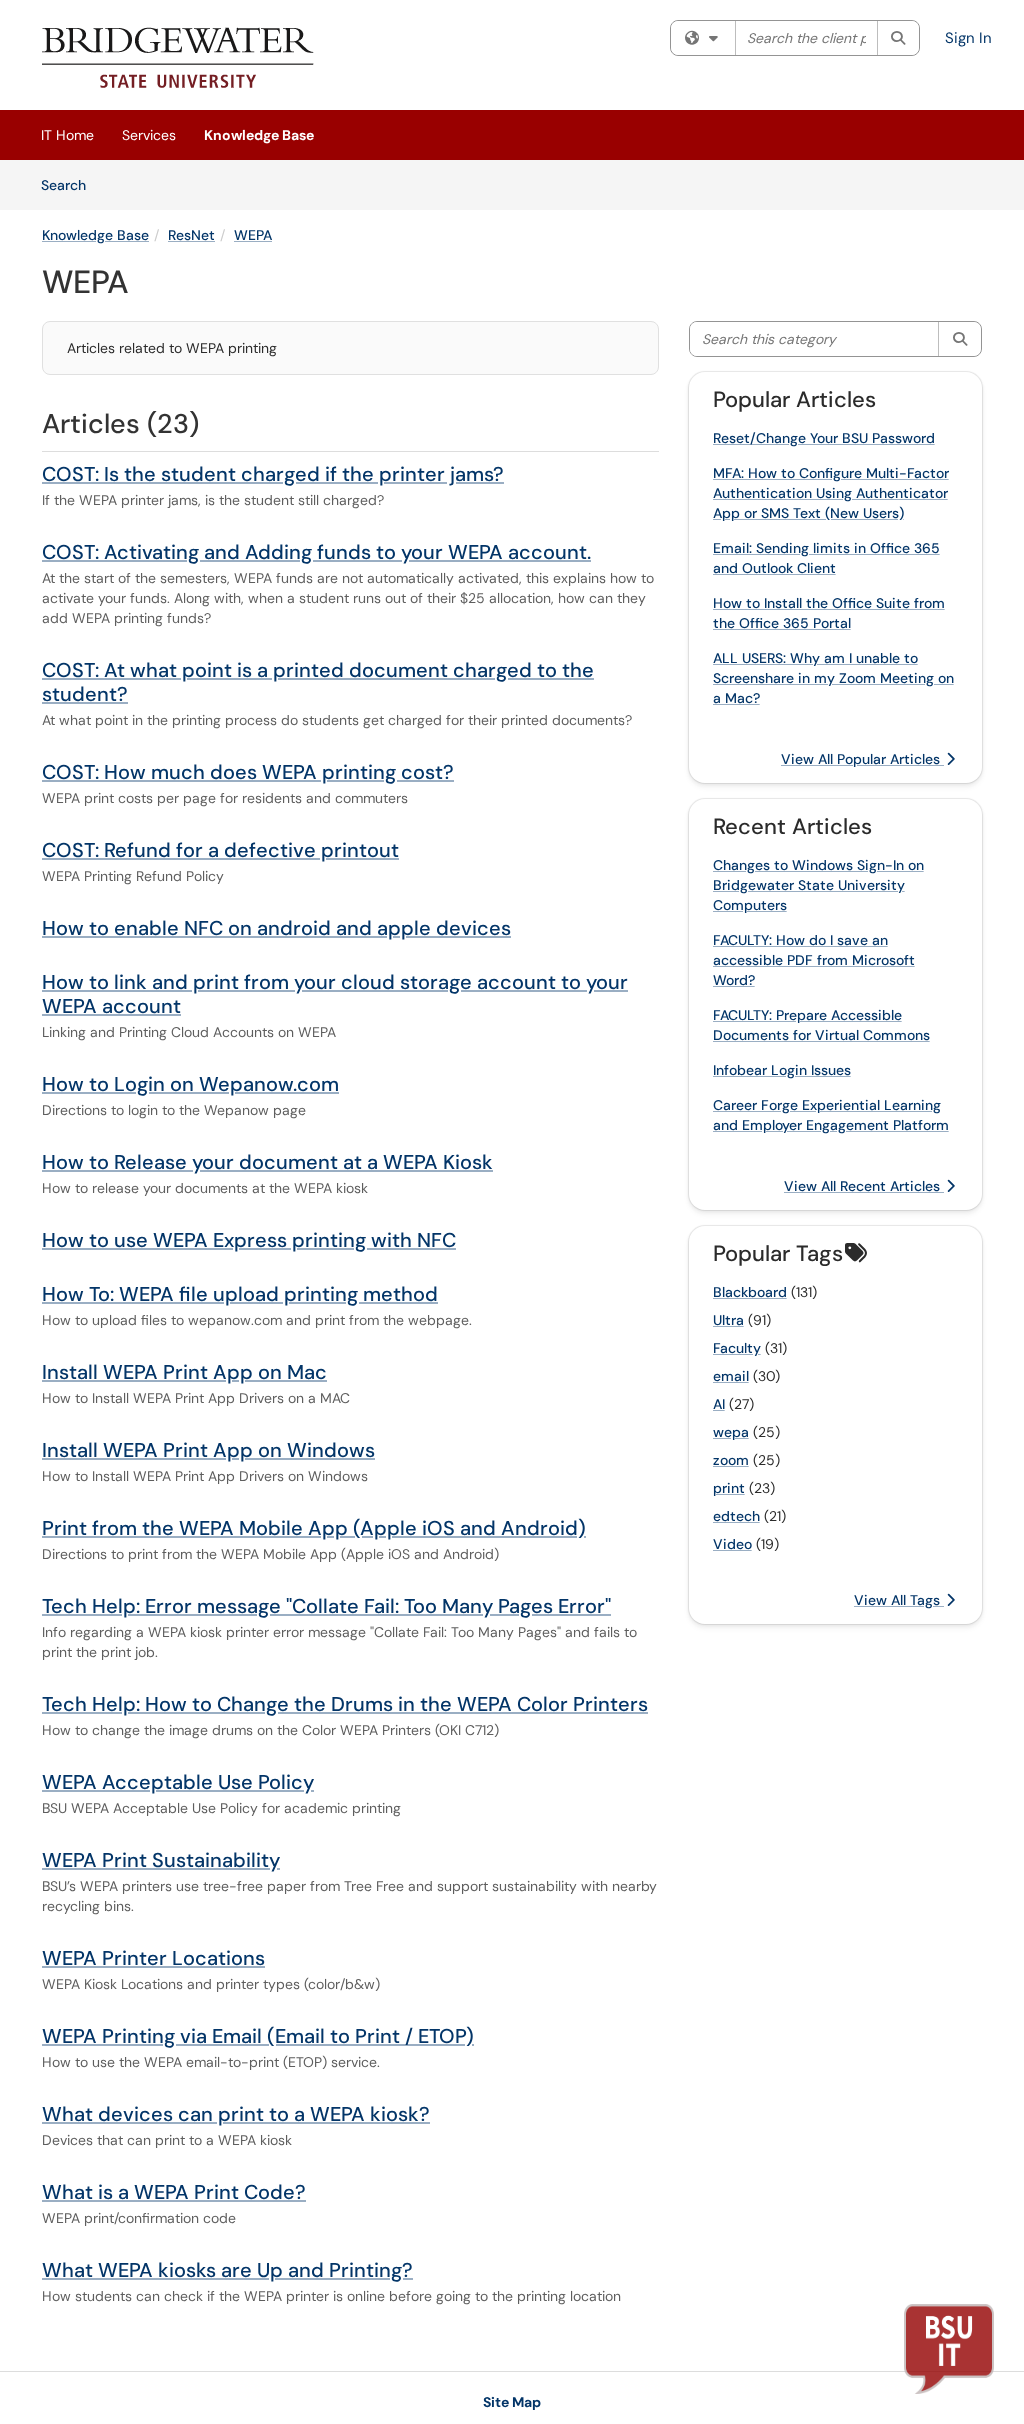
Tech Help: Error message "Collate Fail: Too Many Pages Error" (326, 1606)
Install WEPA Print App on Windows (208, 1450)
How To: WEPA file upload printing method (240, 1294)
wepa (731, 1432)
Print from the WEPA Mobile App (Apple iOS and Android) (314, 1528)
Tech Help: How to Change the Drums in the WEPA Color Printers (345, 1704)
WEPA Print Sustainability (161, 1860)
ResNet (191, 235)
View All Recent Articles (864, 1186)
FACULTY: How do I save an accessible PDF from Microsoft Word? (814, 960)
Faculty (737, 1348)
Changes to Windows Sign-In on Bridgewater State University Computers (818, 885)
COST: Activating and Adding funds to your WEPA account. (316, 552)
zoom (731, 1460)
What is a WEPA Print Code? (174, 2192)
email (731, 1376)
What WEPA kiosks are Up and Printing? (227, 2270)
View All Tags (899, 1600)
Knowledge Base (259, 135)
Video (732, 1544)
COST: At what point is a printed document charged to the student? (318, 682)
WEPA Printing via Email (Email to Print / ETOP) (258, 2036)
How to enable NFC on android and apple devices (276, 928)
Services (149, 135)
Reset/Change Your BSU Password (824, 438)
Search (70, 184)
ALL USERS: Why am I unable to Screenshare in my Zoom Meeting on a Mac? (833, 678)
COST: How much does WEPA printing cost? (248, 772)
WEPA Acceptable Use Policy (178, 1782)
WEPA (253, 235)
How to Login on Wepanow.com (190, 1084)
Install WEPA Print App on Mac (184, 1372)
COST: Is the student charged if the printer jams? (273, 474)
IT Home (67, 135)
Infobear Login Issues (782, 1070)
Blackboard (750, 1292)
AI (719, 1404)
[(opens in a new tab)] (178, 60)
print (729, 1488)
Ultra (728, 1320)
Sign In (968, 38)
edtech (736, 1516)
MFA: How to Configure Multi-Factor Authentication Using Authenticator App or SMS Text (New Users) (831, 493)
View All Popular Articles (862, 759)
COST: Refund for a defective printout (220, 850)
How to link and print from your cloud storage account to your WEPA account (335, 994)
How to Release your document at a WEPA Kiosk (267, 1162)
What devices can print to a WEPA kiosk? (236, 2114)
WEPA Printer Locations (153, 1958)
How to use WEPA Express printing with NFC (249, 1240)
